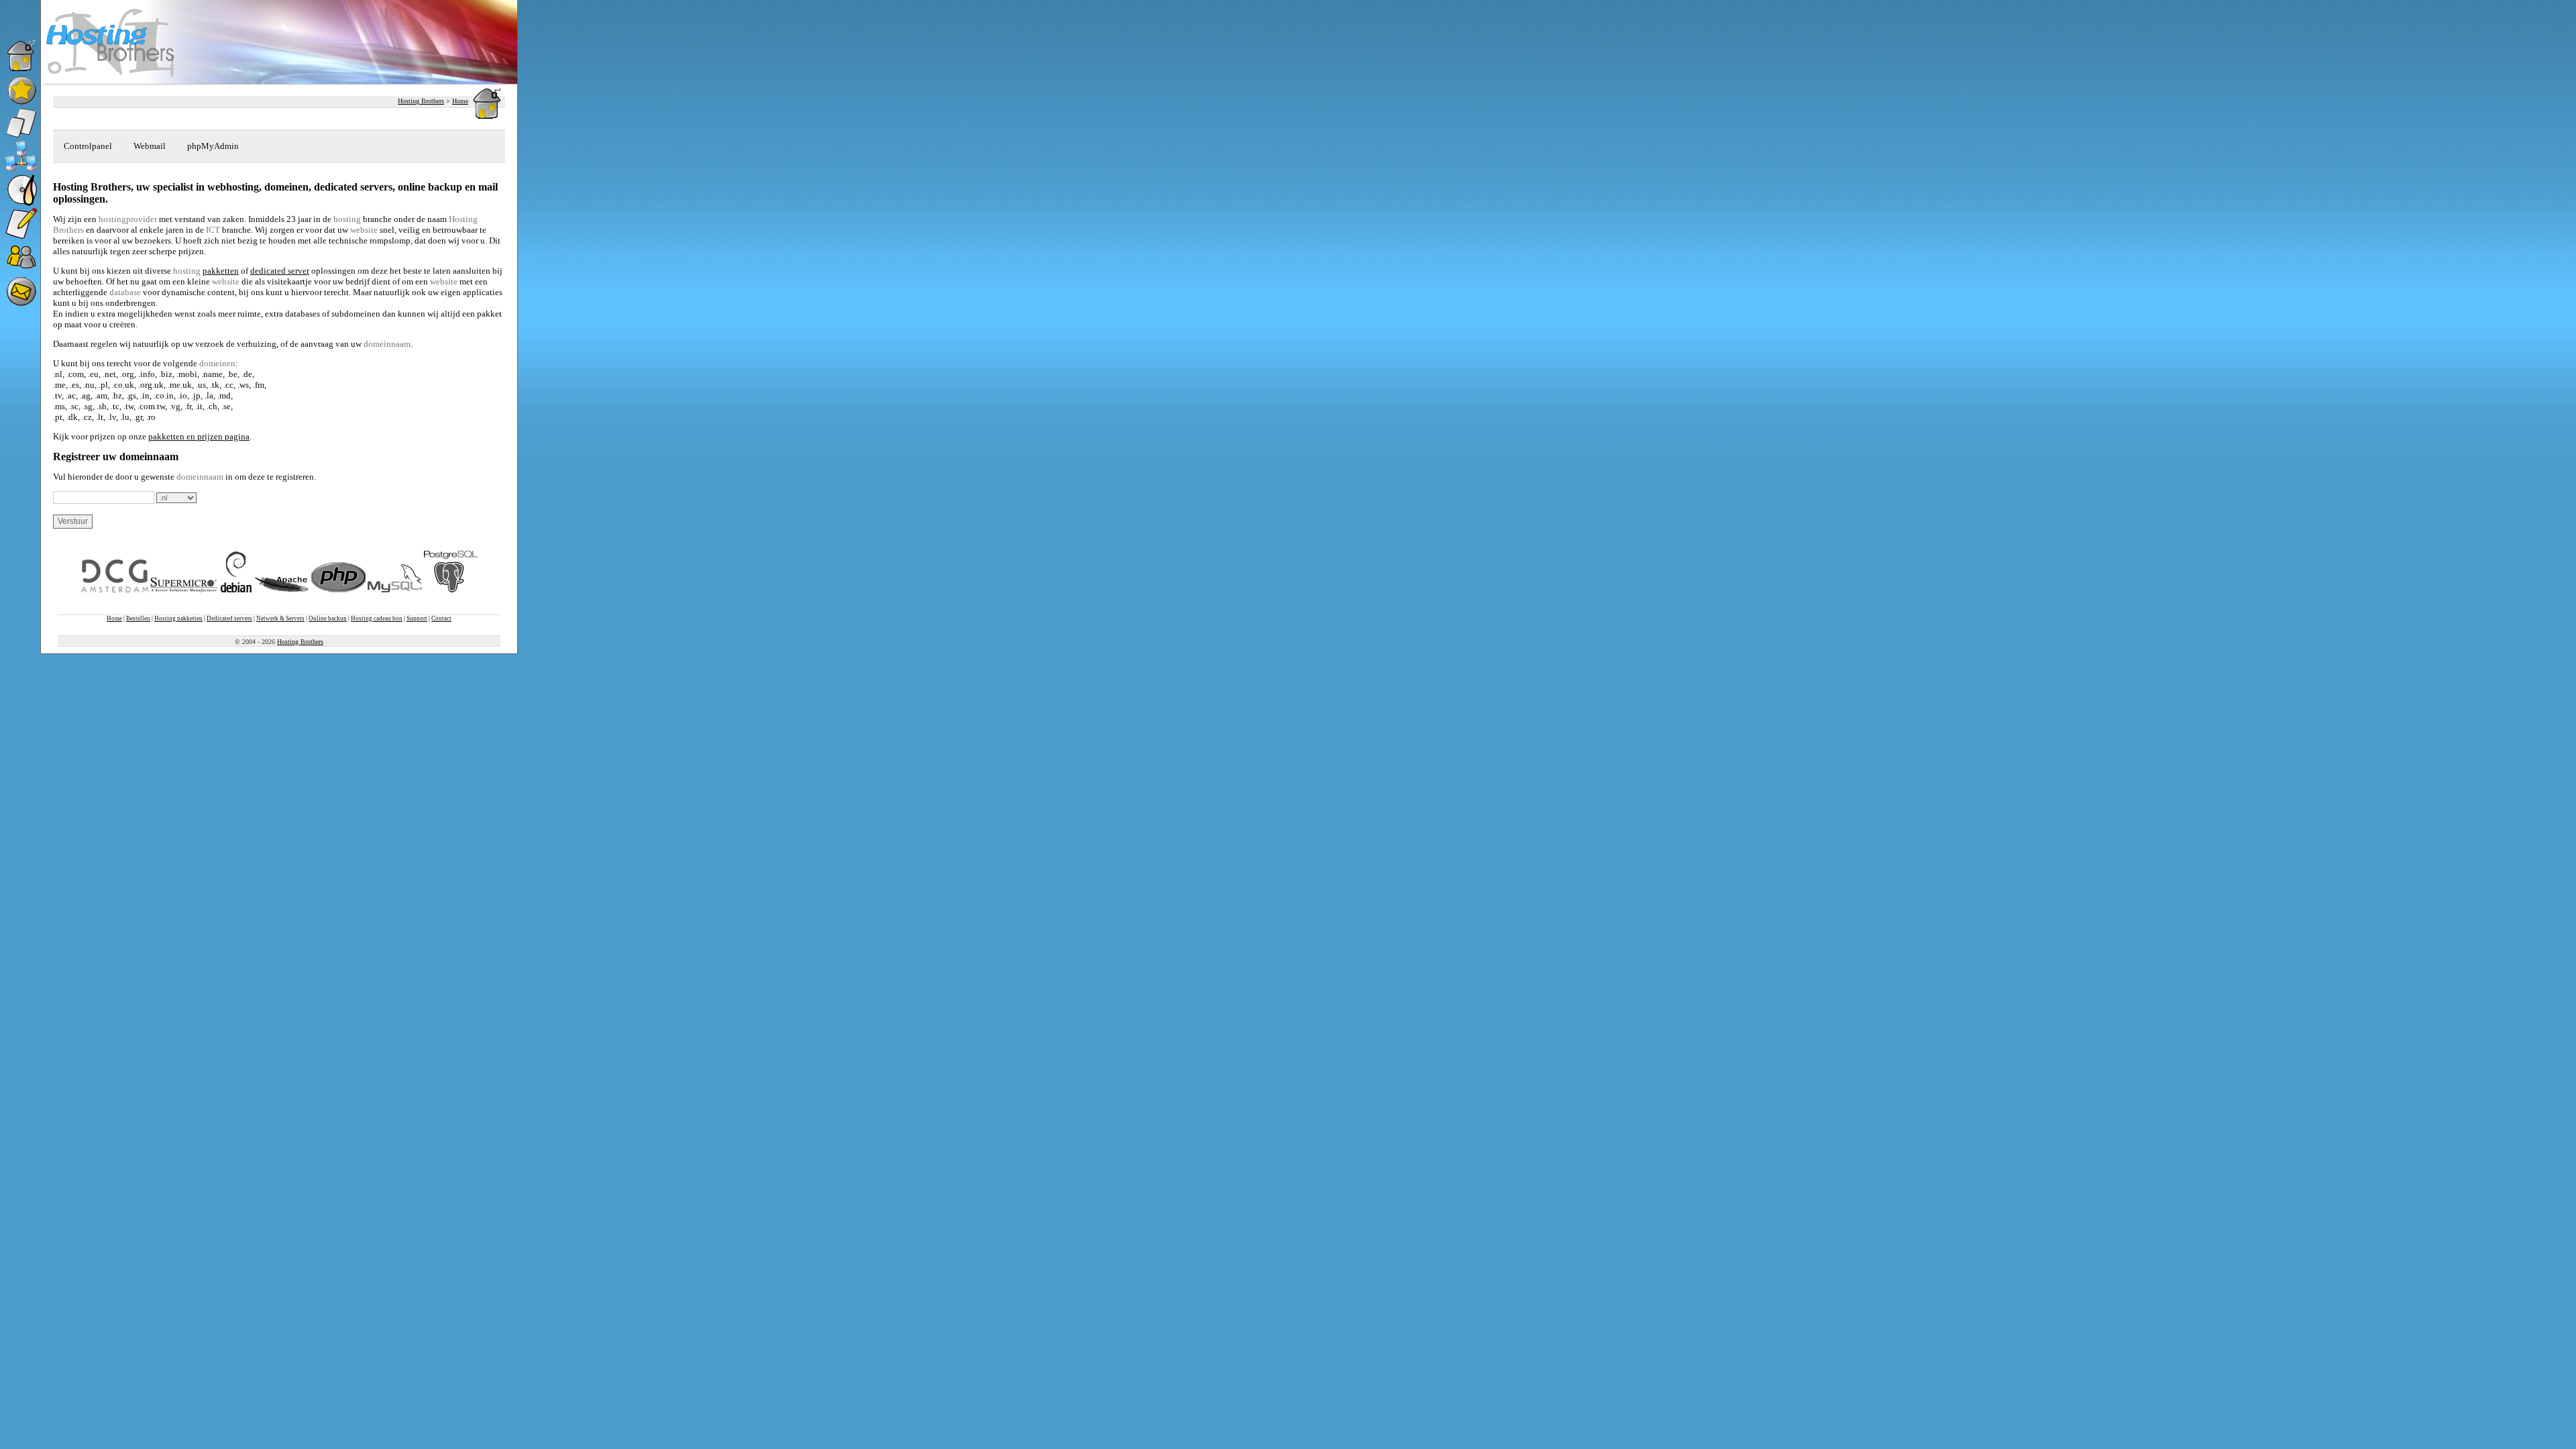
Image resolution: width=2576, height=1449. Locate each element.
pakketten (221, 271)
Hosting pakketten (178, 619)
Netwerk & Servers (280, 619)
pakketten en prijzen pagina (199, 436)
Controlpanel (88, 146)
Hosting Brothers (421, 101)
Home (460, 101)
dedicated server (280, 271)
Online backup (328, 619)
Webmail (150, 146)
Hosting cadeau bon (377, 619)
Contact (441, 619)
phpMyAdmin (213, 146)
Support (417, 619)
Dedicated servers (229, 619)
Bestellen (138, 619)
